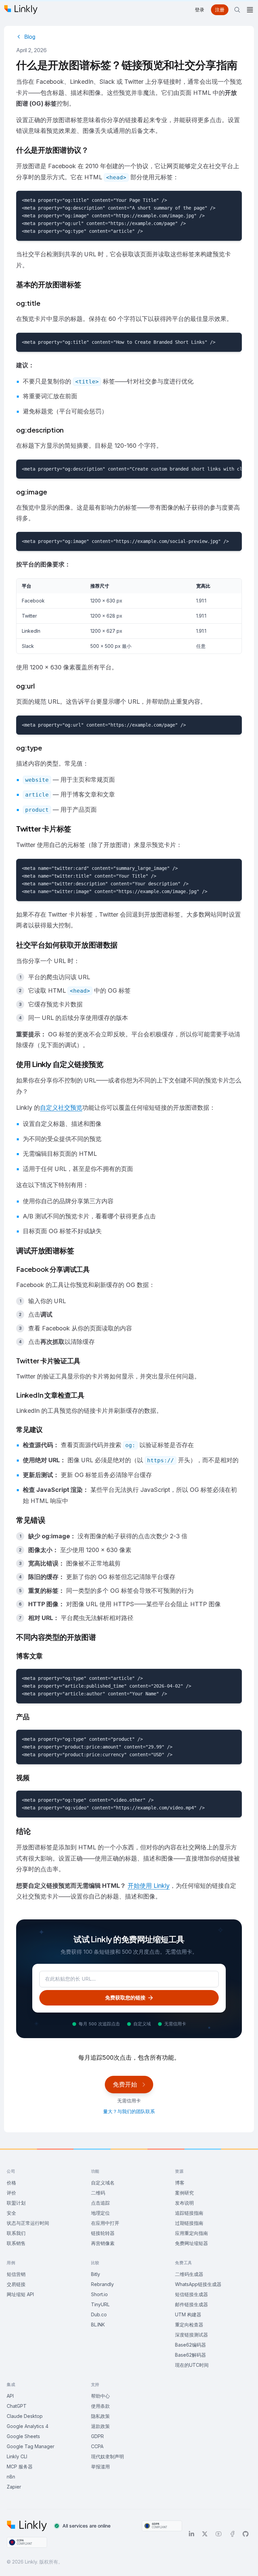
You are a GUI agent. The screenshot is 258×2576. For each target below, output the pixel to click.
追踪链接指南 (189, 2213)
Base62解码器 (190, 2355)
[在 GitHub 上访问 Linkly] (246, 2534)
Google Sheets (23, 2436)
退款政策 (100, 2426)
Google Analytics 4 (28, 2426)
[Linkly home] (21, 10)
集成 (11, 2384)
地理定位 (100, 2213)
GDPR (97, 2436)
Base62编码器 (190, 2345)
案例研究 (184, 2193)
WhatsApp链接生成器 (198, 2284)
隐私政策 (100, 2416)
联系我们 (16, 2233)
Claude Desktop (25, 2416)
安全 (11, 2213)
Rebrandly (102, 2284)
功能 (95, 2171)
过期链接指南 (189, 2223)
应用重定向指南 (191, 2233)
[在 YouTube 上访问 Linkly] (219, 2534)
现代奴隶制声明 (107, 2456)
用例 (11, 2263)
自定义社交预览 (61, 1108)
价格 (11, 2183)
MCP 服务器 (20, 2467)
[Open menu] (250, 10)
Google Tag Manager (31, 2446)
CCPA (97, 2446)
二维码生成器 (189, 2274)
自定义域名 (103, 2183)
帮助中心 (100, 2396)
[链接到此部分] (45, 304)
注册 (220, 10)
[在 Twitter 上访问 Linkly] (205, 2534)
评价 (11, 2193)
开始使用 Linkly (149, 1886)
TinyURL (100, 2304)
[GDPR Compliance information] (162, 2526)
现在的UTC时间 (192, 2365)
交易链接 (16, 2284)
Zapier (14, 2487)
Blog (30, 37)
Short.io (99, 2294)
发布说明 (184, 2203)
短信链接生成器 (191, 2294)
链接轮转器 (103, 2233)
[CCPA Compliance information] (27, 2542)
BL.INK (98, 2325)
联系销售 (16, 2243)
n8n (11, 2477)
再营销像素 (103, 2243)
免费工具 (183, 2263)
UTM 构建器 (188, 2314)
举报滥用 (100, 2467)
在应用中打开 (105, 2223)
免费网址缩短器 (191, 2243)
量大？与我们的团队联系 (129, 2111)
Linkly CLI (17, 2456)
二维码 (98, 2193)
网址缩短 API (20, 2294)
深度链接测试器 (191, 2335)
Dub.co (99, 2314)
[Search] (237, 10)
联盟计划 (16, 2203)
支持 (95, 2384)
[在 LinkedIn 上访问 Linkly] (191, 2534)
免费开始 (125, 2084)
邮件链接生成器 (191, 2304)
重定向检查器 (189, 2325)
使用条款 (100, 2406)
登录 (200, 10)
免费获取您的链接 (125, 1998)
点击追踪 (100, 2203)
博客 (180, 2183)
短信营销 (16, 2274)
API (10, 2396)
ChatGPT (17, 2406)
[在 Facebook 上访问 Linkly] (232, 2534)
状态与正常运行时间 (28, 2223)
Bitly (96, 2274)
